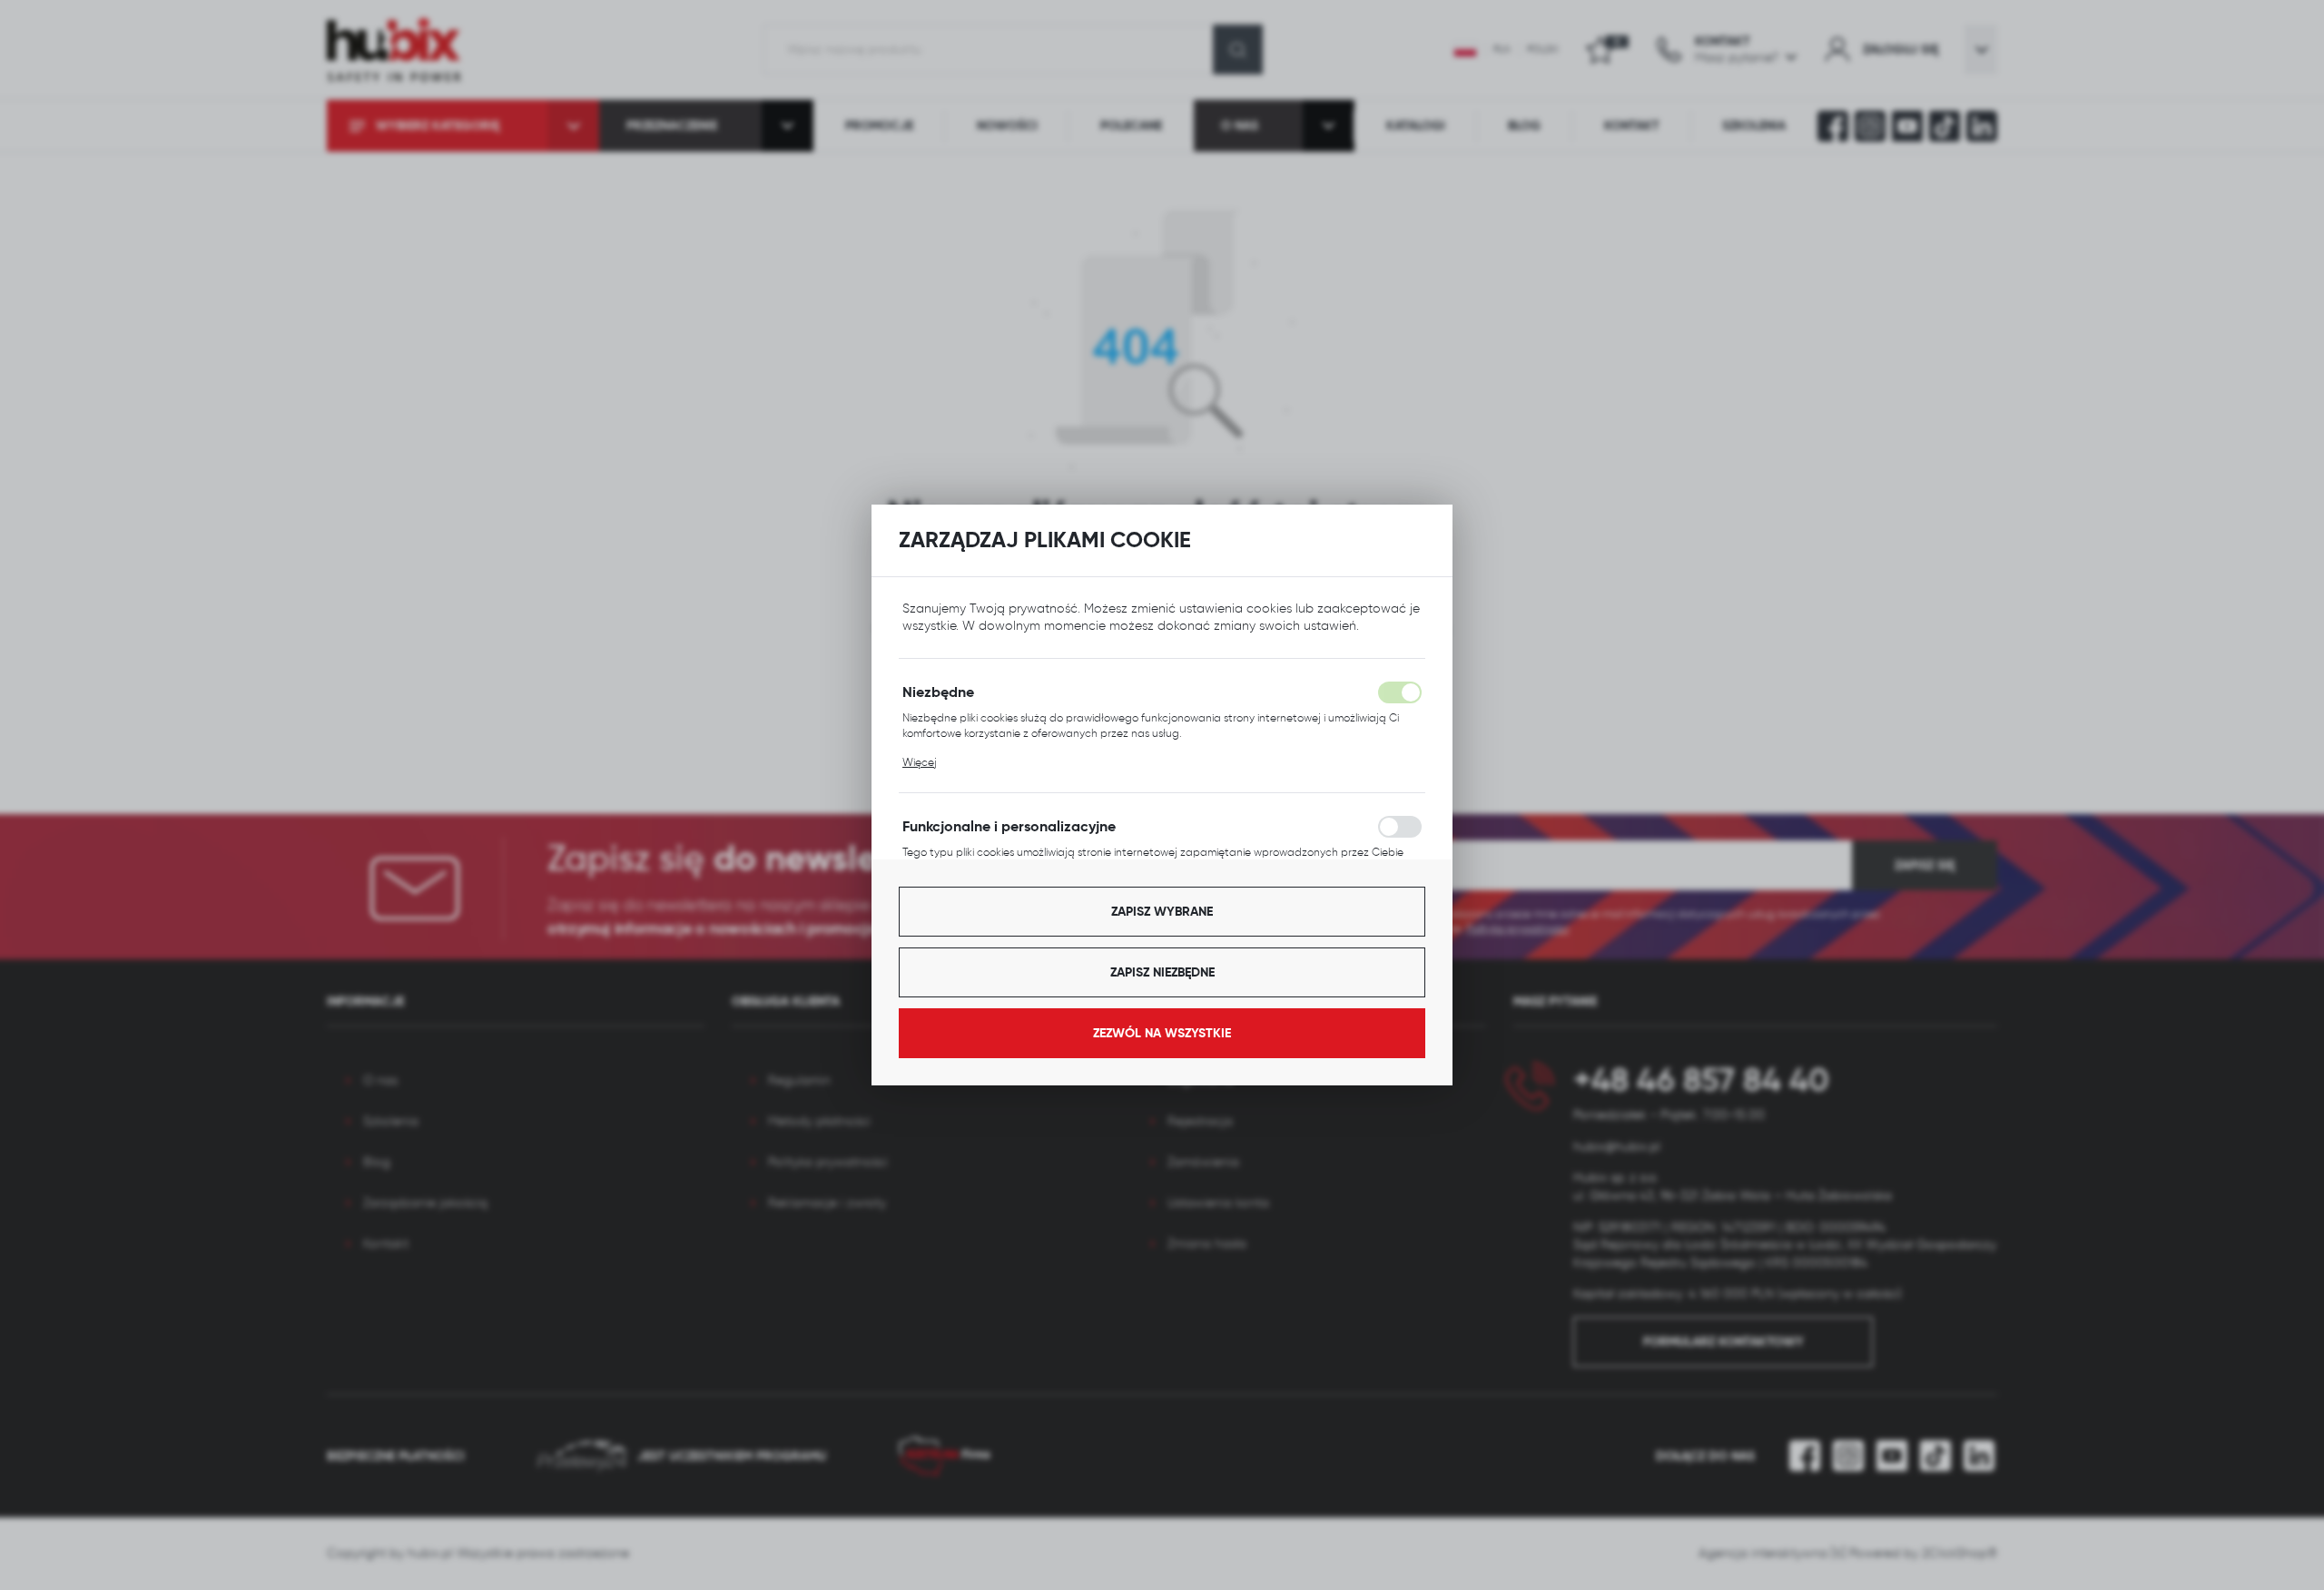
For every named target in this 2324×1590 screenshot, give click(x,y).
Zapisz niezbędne (1162, 972)
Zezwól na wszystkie (1162, 1033)
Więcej (920, 762)
